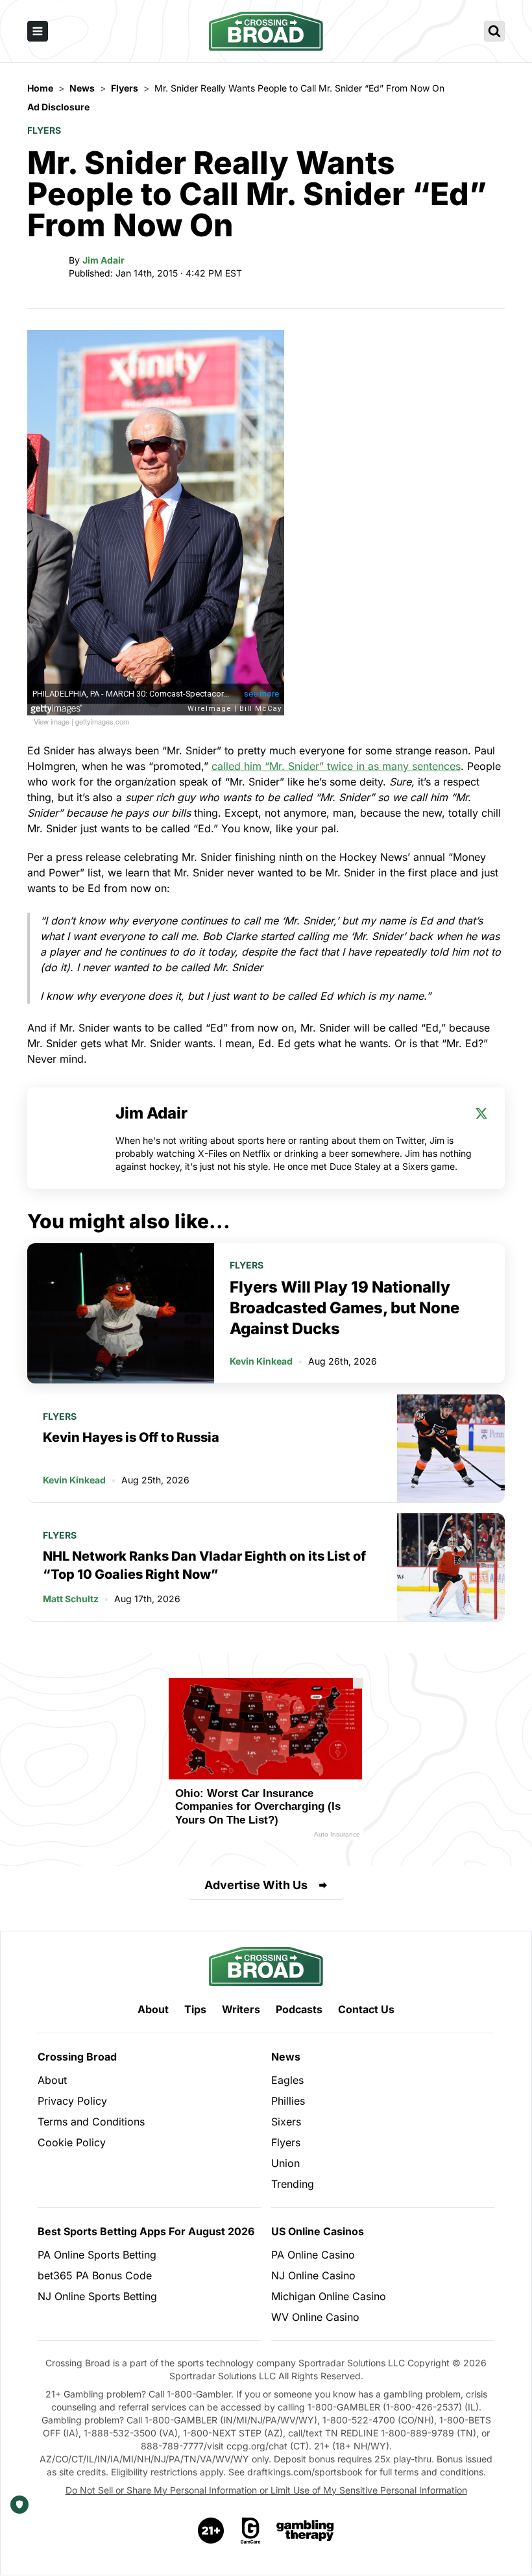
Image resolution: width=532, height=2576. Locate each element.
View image (52, 721)
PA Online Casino (313, 2255)
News (286, 2057)
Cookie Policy (72, 2142)
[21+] (212, 2531)
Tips (195, 2009)
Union (285, 2163)
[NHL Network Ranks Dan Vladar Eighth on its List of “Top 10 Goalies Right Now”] (451, 1567)
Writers (241, 2009)
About (153, 2009)
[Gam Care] (251, 2531)
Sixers (286, 2122)
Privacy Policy (72, 2101)
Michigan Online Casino (329, 2296)
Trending (293, 2184)
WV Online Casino (315, 2317)
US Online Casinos (318, 2231)
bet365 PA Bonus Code (95, 2275)
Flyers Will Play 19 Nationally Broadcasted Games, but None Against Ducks (345, 1308)
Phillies (288, 2101)
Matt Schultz (71, 1599)
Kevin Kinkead (261, 1361)
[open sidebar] (38, 31)
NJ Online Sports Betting (97, 2296)
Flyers (44, 130)
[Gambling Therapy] (305, 2531)
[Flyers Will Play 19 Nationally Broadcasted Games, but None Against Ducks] (121, 1313)
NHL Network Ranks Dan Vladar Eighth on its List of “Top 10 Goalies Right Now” (204, 1565)
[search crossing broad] (494, 31)
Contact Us (366, 2009)
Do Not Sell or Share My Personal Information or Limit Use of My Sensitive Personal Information (266, 2490)
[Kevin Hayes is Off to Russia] (451, 1448)
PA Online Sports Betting (97, 2255)
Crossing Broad (77, 2057)
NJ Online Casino (313, 2275)
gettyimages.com (102, 721)
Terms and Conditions (91, 2122)
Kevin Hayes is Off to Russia (131, 1437)
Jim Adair (103, 260)
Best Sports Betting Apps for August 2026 (146, 2231)
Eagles (287, 2080)
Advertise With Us (256, 1885)
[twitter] (481, 1113)
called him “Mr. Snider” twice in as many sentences (336, 766)
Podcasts (299, 2009)
